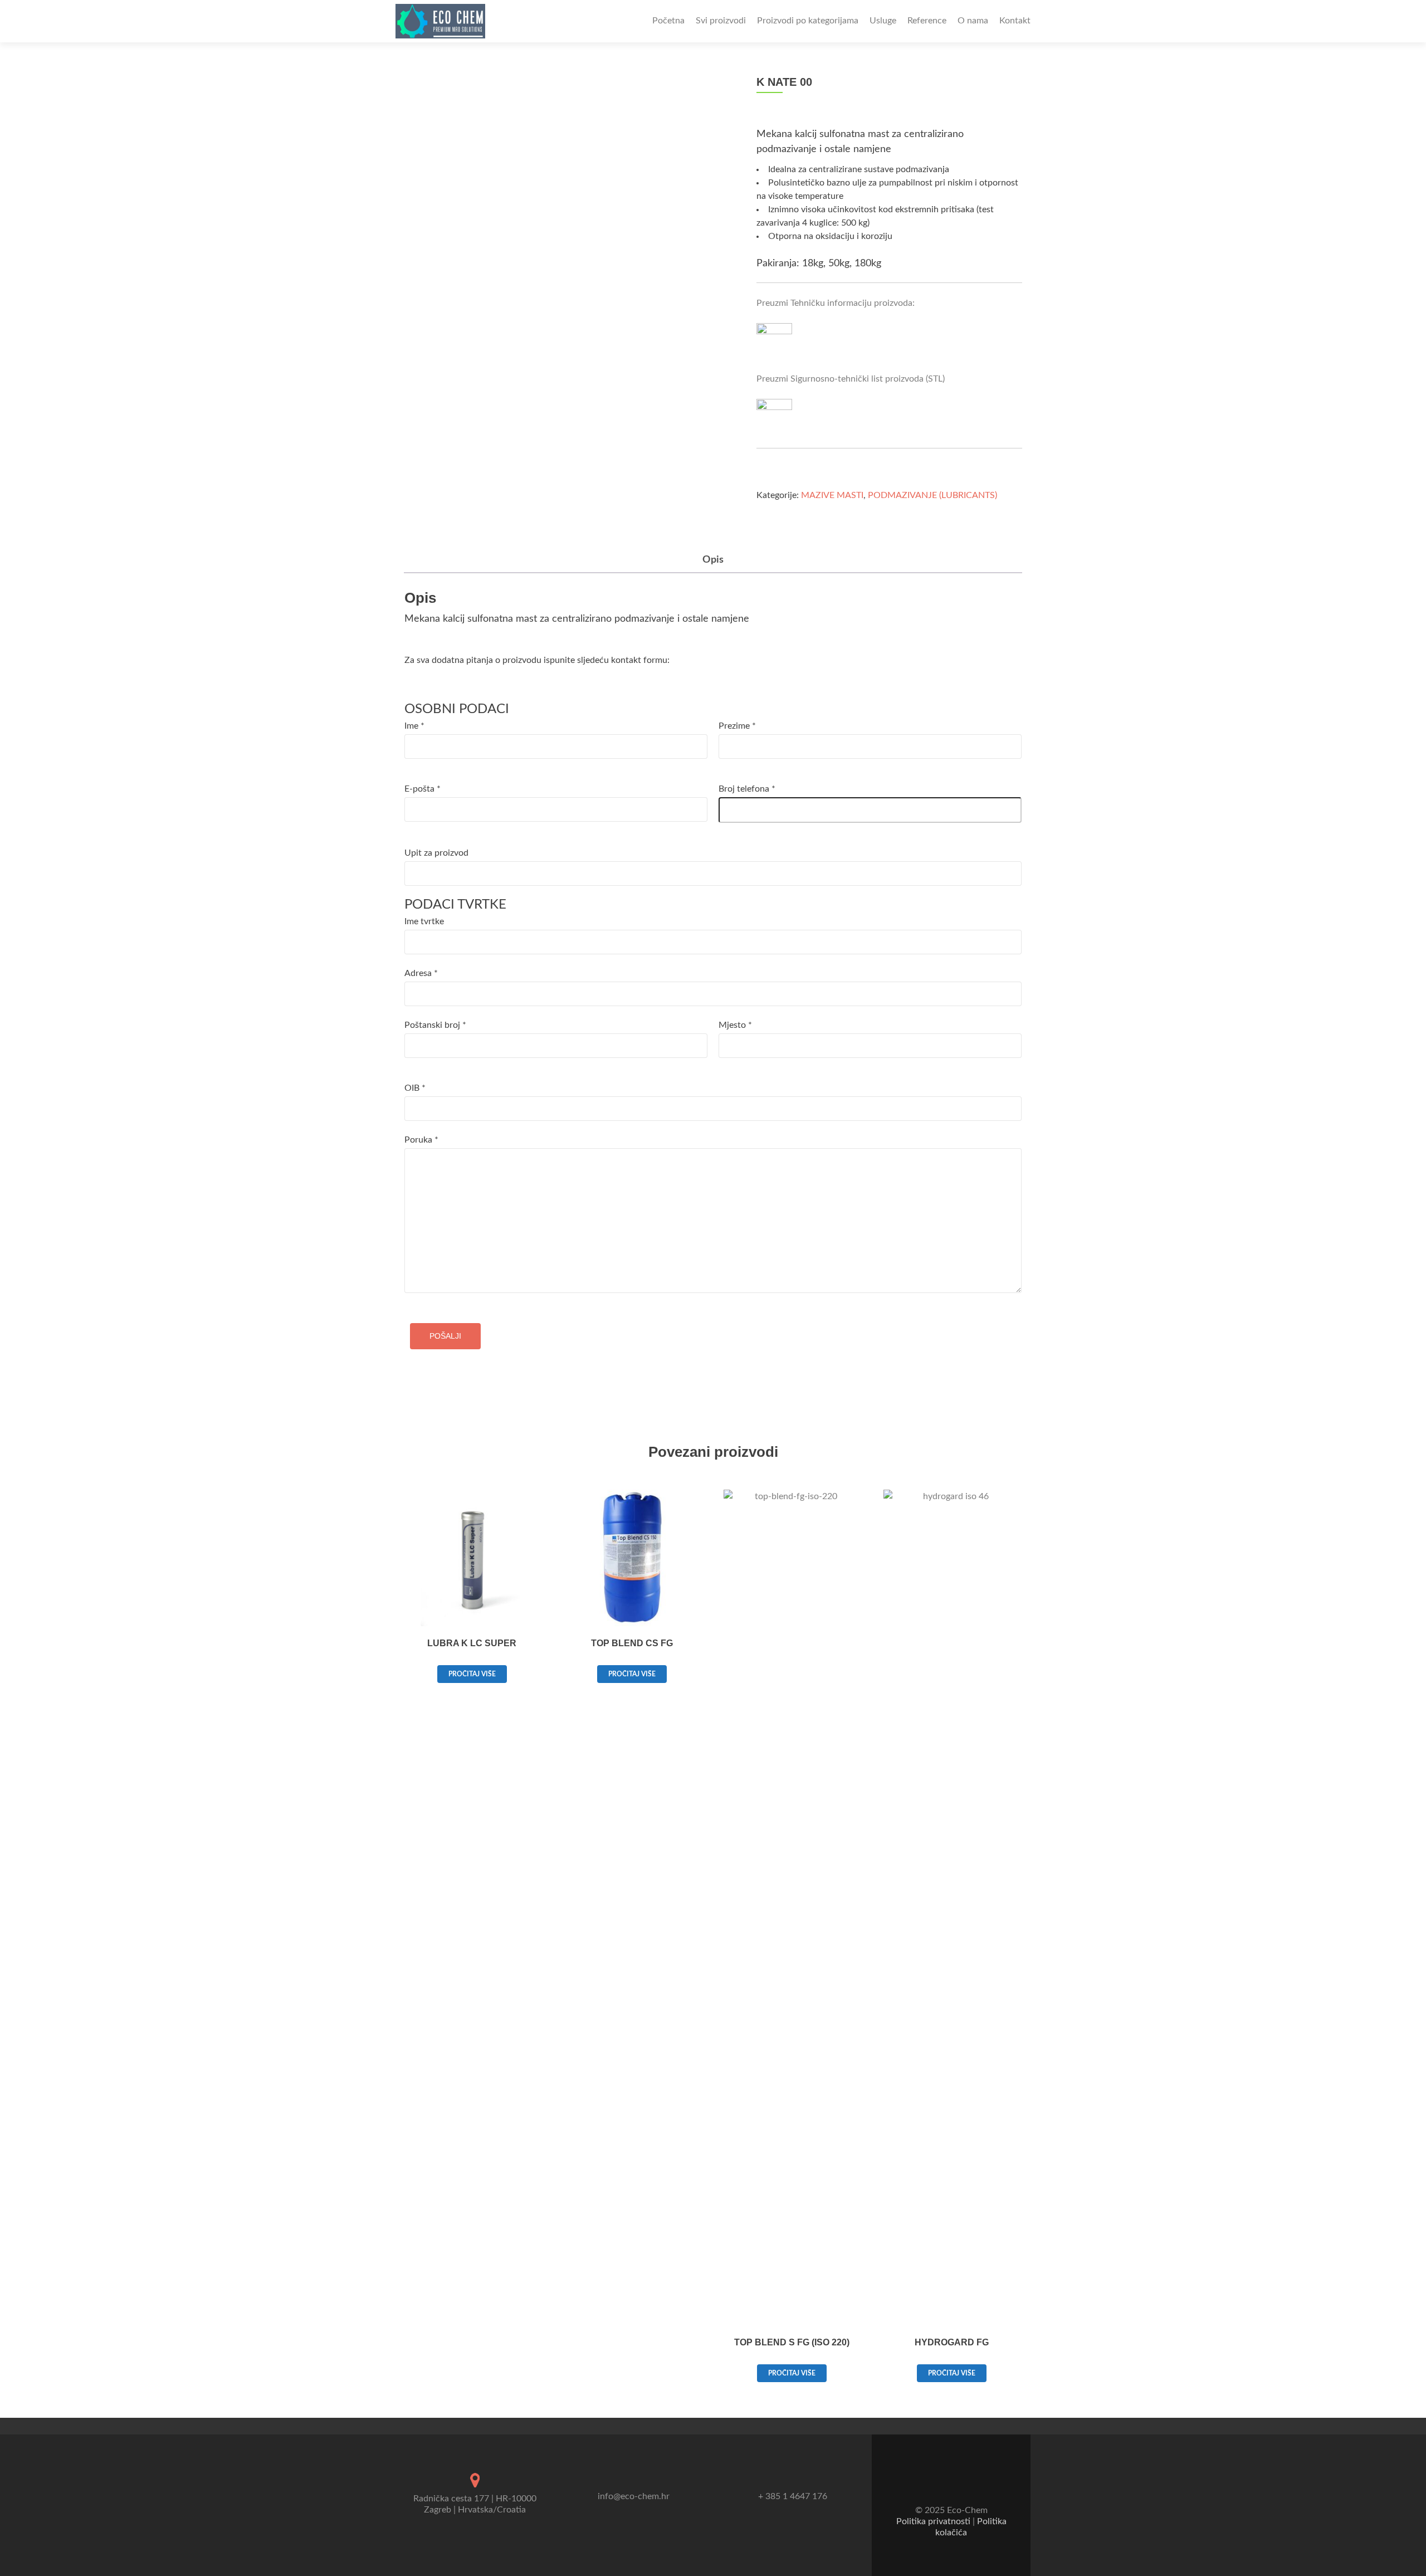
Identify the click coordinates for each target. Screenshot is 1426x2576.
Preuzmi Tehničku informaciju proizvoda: (836, 303)
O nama (973, 21)
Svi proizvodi (721, 21)
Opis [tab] (713, 560)
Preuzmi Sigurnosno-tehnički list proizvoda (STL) (851, 379)
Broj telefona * (747, 789)
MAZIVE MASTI (832, 495)
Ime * (414, 726)
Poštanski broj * (435, 1025)
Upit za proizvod (436, 853)
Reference (927, 21)
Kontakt (1015, 21)
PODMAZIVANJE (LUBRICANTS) (932, 495)
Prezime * (737, 726)
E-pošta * (423, 789)
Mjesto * (735, 1025)
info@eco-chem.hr (634, 2496)
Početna (668, 21)
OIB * (415, 1088)
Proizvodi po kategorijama (808, 21)
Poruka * (421, 1140)
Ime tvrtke (424, 921)
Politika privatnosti (933, 2521)
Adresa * (421, 973)
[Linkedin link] (959, 2483)
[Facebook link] (944, 2483)
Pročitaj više (472, 1674)
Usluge (883, 21)
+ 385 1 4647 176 (793, 2496)
